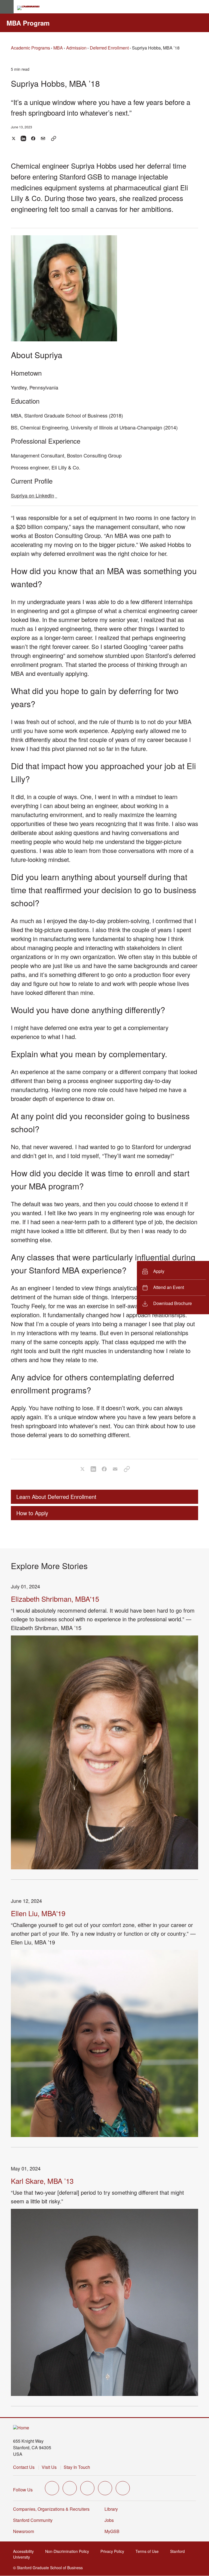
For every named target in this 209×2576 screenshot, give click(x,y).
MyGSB (114, 2531)
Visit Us (49, 2467)
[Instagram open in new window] (87, 2488)
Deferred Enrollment (109, 48)
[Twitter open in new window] (52, 2488)
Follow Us (23, 2490)
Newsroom (24, 2531)
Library (111, 2509)
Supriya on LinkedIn (34, 495)
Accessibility (25, 2551)
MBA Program (28, 23)
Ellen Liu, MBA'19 (38, 1913)
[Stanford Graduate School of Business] (31, 8)
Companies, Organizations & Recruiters (51, 2509)
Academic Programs (30, 48)
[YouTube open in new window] (105, 2488)
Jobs (109, 2520)
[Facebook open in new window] (70, 2488)
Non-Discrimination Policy (69, 2551)
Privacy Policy (114, 2551)
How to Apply (32, 1513)
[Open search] (203, 7)
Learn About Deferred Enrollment (56, 1497)
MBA (58, 48)
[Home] (21, 2428)
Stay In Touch (77, 2467)
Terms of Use (149, 2551)
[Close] (134, 1288)
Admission (76, 48)
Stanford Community (33, 2520)
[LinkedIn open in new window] (123, 2488)
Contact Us (24, 2467)
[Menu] (7, 7)
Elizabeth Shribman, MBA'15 (55, 1599)
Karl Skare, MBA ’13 (42, 2181)
